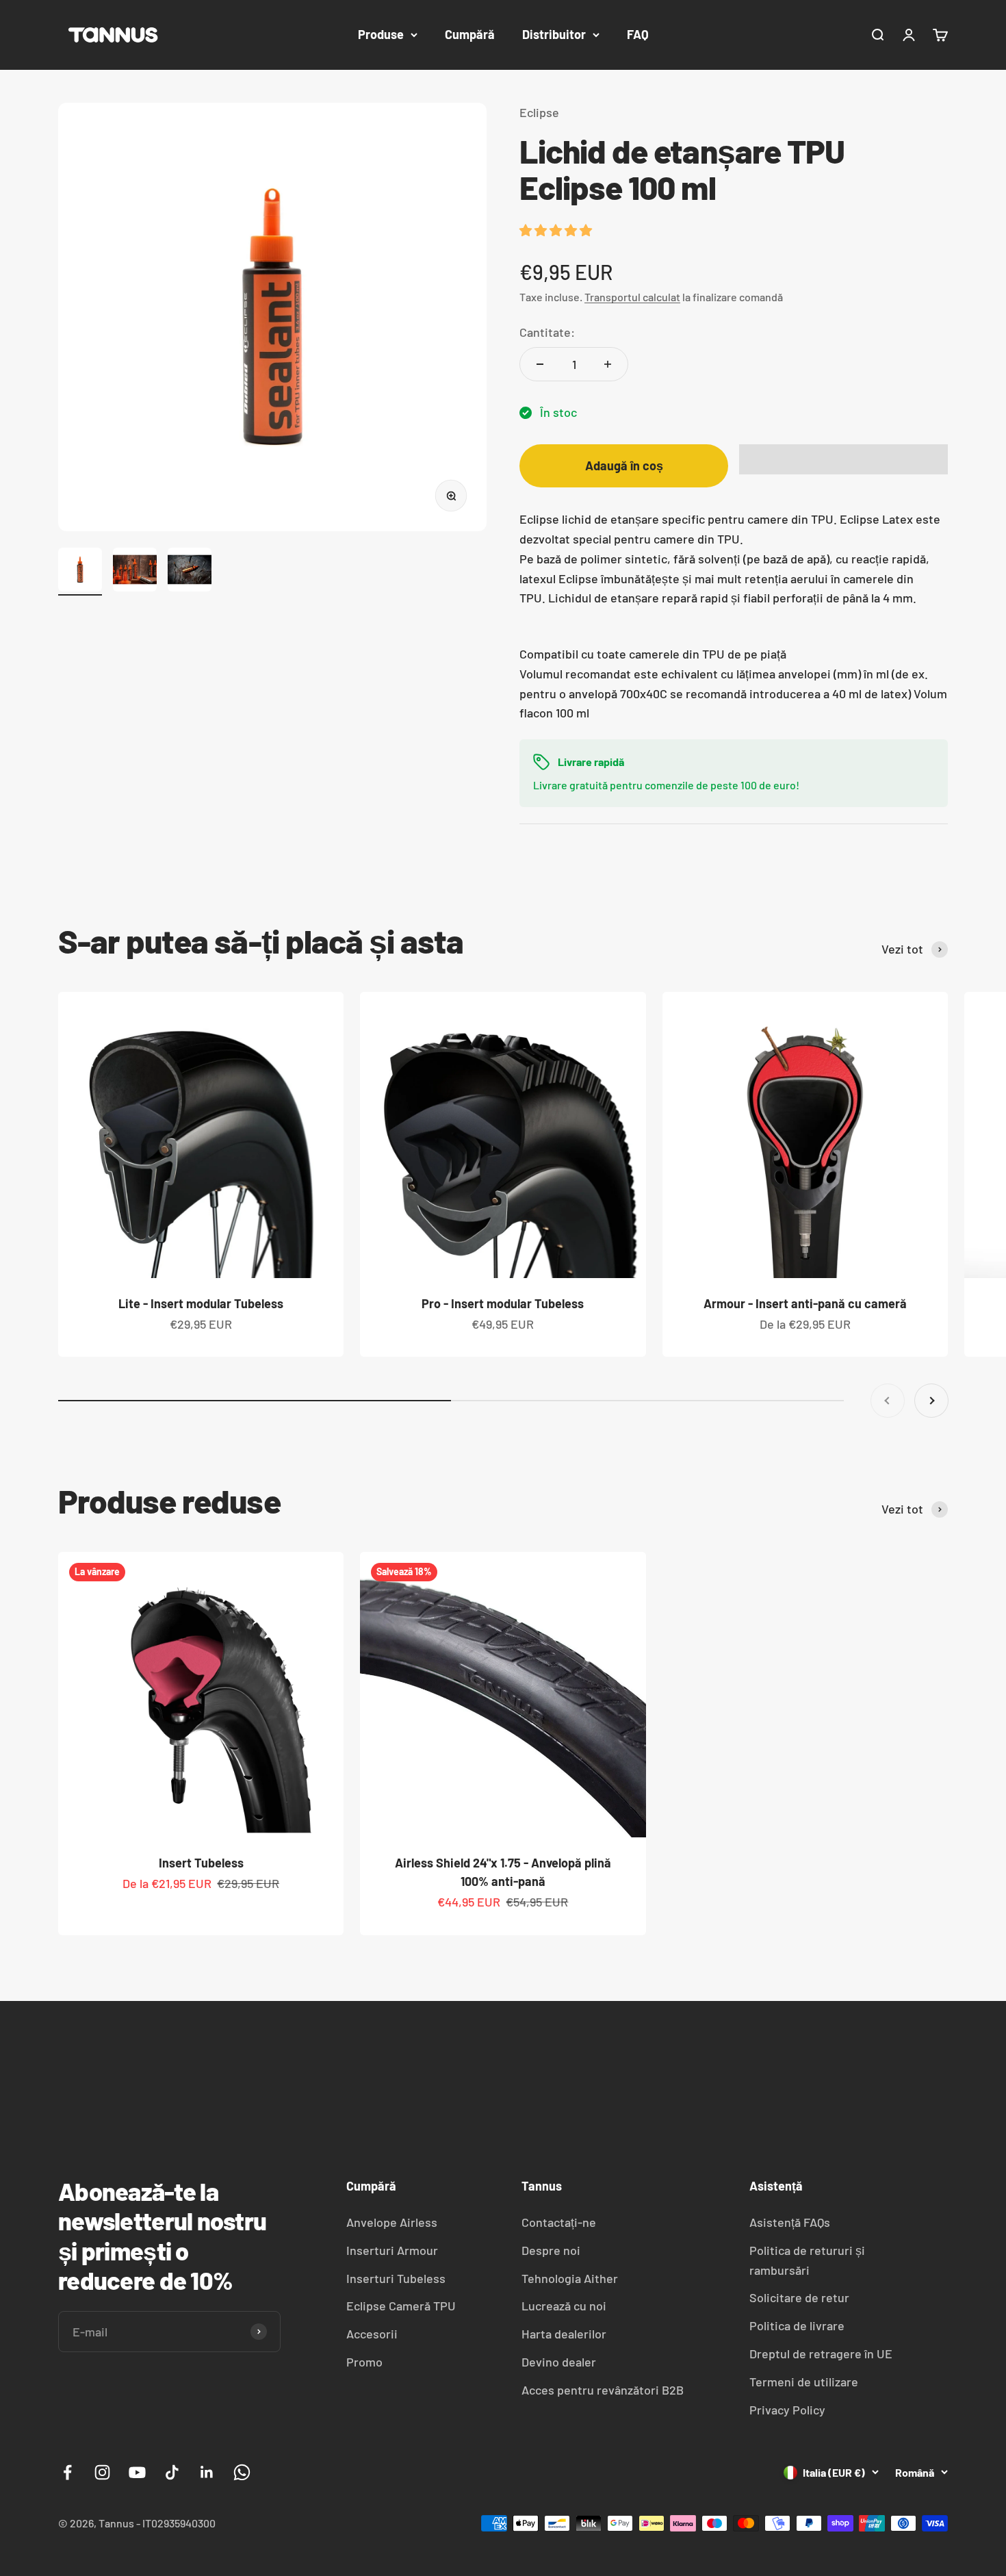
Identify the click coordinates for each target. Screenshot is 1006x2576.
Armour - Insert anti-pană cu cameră (805, 1303)
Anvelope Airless (392, 2222)
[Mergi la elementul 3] (190, 572)
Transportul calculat (632, 297)
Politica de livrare (797, 2325)
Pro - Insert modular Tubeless (503, 1303)
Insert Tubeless (201, 1863)
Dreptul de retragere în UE (821, 2354)
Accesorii (372, 2334)
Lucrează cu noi (564, 2306)
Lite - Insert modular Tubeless (201, 1303)
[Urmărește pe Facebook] (67, 2472)
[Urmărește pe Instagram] (102, 2472)
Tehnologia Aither (570, 2278)
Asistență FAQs (790, 2222)
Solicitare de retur (799, 2297)
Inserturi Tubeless (396, 2278)
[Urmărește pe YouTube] (137, 2472)
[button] (557, 230)
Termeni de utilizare (804, 2382)
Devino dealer (559, 2362)
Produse (381, 34)
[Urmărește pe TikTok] (172, 2472)
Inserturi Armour (392, 2250)
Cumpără (470, 34)
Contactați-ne (559, 2222)
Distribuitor (554, 34)
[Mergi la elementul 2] (135, 572)
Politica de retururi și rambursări (807, 2260)
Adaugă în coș (624, 466)
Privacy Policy (787, 2410)
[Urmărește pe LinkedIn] (207, 2472)
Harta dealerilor (564, 2334)
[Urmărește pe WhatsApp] (242, 2472)
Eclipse (539, 112)
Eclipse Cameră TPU (401, 2306)
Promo (364, 2362)
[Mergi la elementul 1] (80, 572)
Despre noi (551, 2250)
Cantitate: (547, 332)
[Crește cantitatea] (608, 364)
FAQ (638, 34)
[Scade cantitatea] (540, 364)
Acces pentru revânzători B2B (603, 2390)
